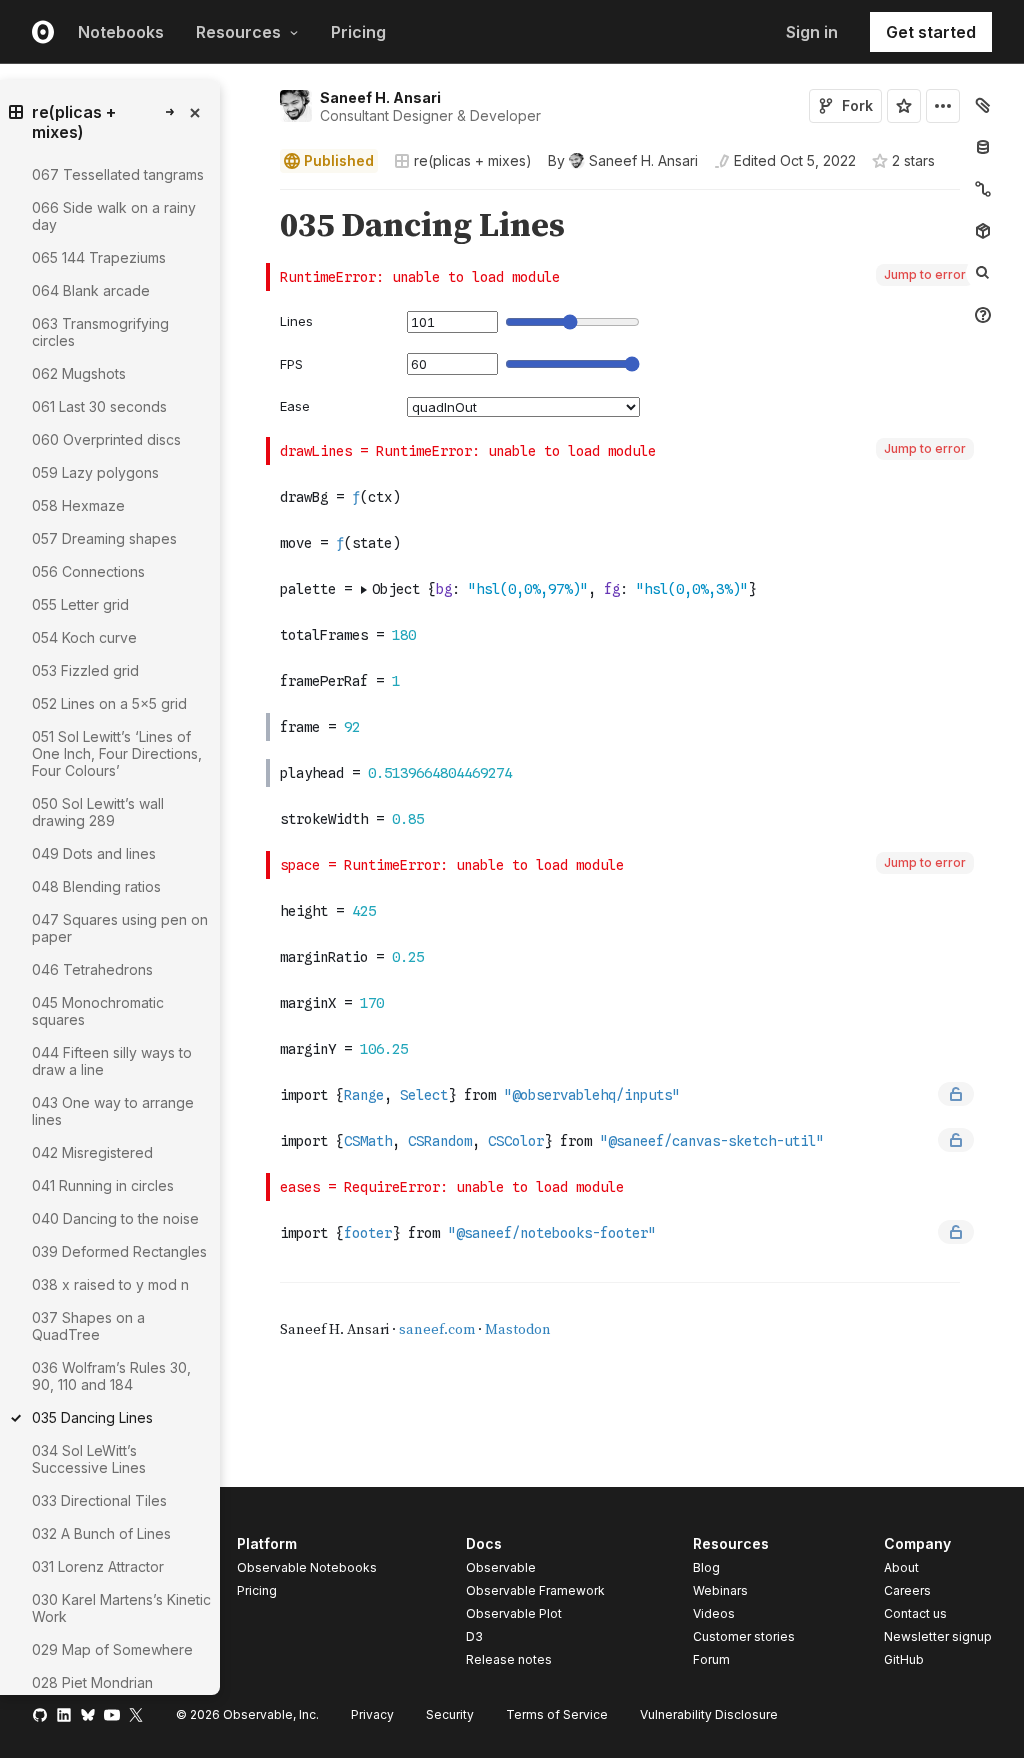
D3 (474, 1636)
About (901, 1567)
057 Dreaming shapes (104, 538)
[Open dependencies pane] (983, 231)
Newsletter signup (938, 1637)
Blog (706, 1567)
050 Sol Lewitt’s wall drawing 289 (98, 812)
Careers (907, 1590)
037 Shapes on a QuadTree (88, 1326)
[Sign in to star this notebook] (904, 106)
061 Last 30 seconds (99, 406)
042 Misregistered (92, 1152)
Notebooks (121, 32)
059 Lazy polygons (95, 472)
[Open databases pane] (983, 147)
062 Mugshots (79, 373)
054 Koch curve (84, 637)
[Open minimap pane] (983, 189)
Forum (711, 1659)
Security (450, 1714)
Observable (501, 1567)
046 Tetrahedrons (92, 969)
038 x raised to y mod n (110, 1284)
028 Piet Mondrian (92, 1682)
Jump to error (925, 274)
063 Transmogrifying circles (100, 332)
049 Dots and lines (94, 853)
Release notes (509, 1659)
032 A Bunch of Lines (101, 1533)
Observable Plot (514, 1613)
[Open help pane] (983, 315)
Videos (714, 1613)
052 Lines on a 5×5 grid (109, 703)
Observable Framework (535, 1590)
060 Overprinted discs (106, 439)
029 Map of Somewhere (112, 1649)
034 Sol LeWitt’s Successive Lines (89, 1459)
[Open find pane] (983, 273)
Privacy (372, 1714)
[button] (256, 198)
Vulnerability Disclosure (709, 1714)
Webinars (720, 1590)
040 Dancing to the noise (115, 1218)
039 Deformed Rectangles (119, 1251)
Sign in (812, 32)
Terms (557, 1714)
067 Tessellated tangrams (118, 174)
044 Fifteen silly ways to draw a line (112, 1061)
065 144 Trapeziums (99, 257)
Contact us (915, 1614)
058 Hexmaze (78, 505)
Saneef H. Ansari (380, 97)
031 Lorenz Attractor (98, 1566)
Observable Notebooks (307, 1567)
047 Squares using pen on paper (120, 928)
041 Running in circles (103, 1185)
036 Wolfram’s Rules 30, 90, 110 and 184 (111, 1376)
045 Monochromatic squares (98, 1011)
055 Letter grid (80, 604)
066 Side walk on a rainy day (114, 216)
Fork (857, 105)
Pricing (358, 32)
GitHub (904, 1659)
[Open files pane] (983, 105)
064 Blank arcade (91, 290)
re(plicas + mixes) (473, 160)
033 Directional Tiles (99, 1500)
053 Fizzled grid (85, 670)
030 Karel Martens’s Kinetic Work (121, 1608)
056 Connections (88, 571)
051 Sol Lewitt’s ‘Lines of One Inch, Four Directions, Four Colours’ (117, 753)
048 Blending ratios (96, 886)
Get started (931, 32)
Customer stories (744, 1636)
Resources (238, 32)
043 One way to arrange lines (113, 1111)
